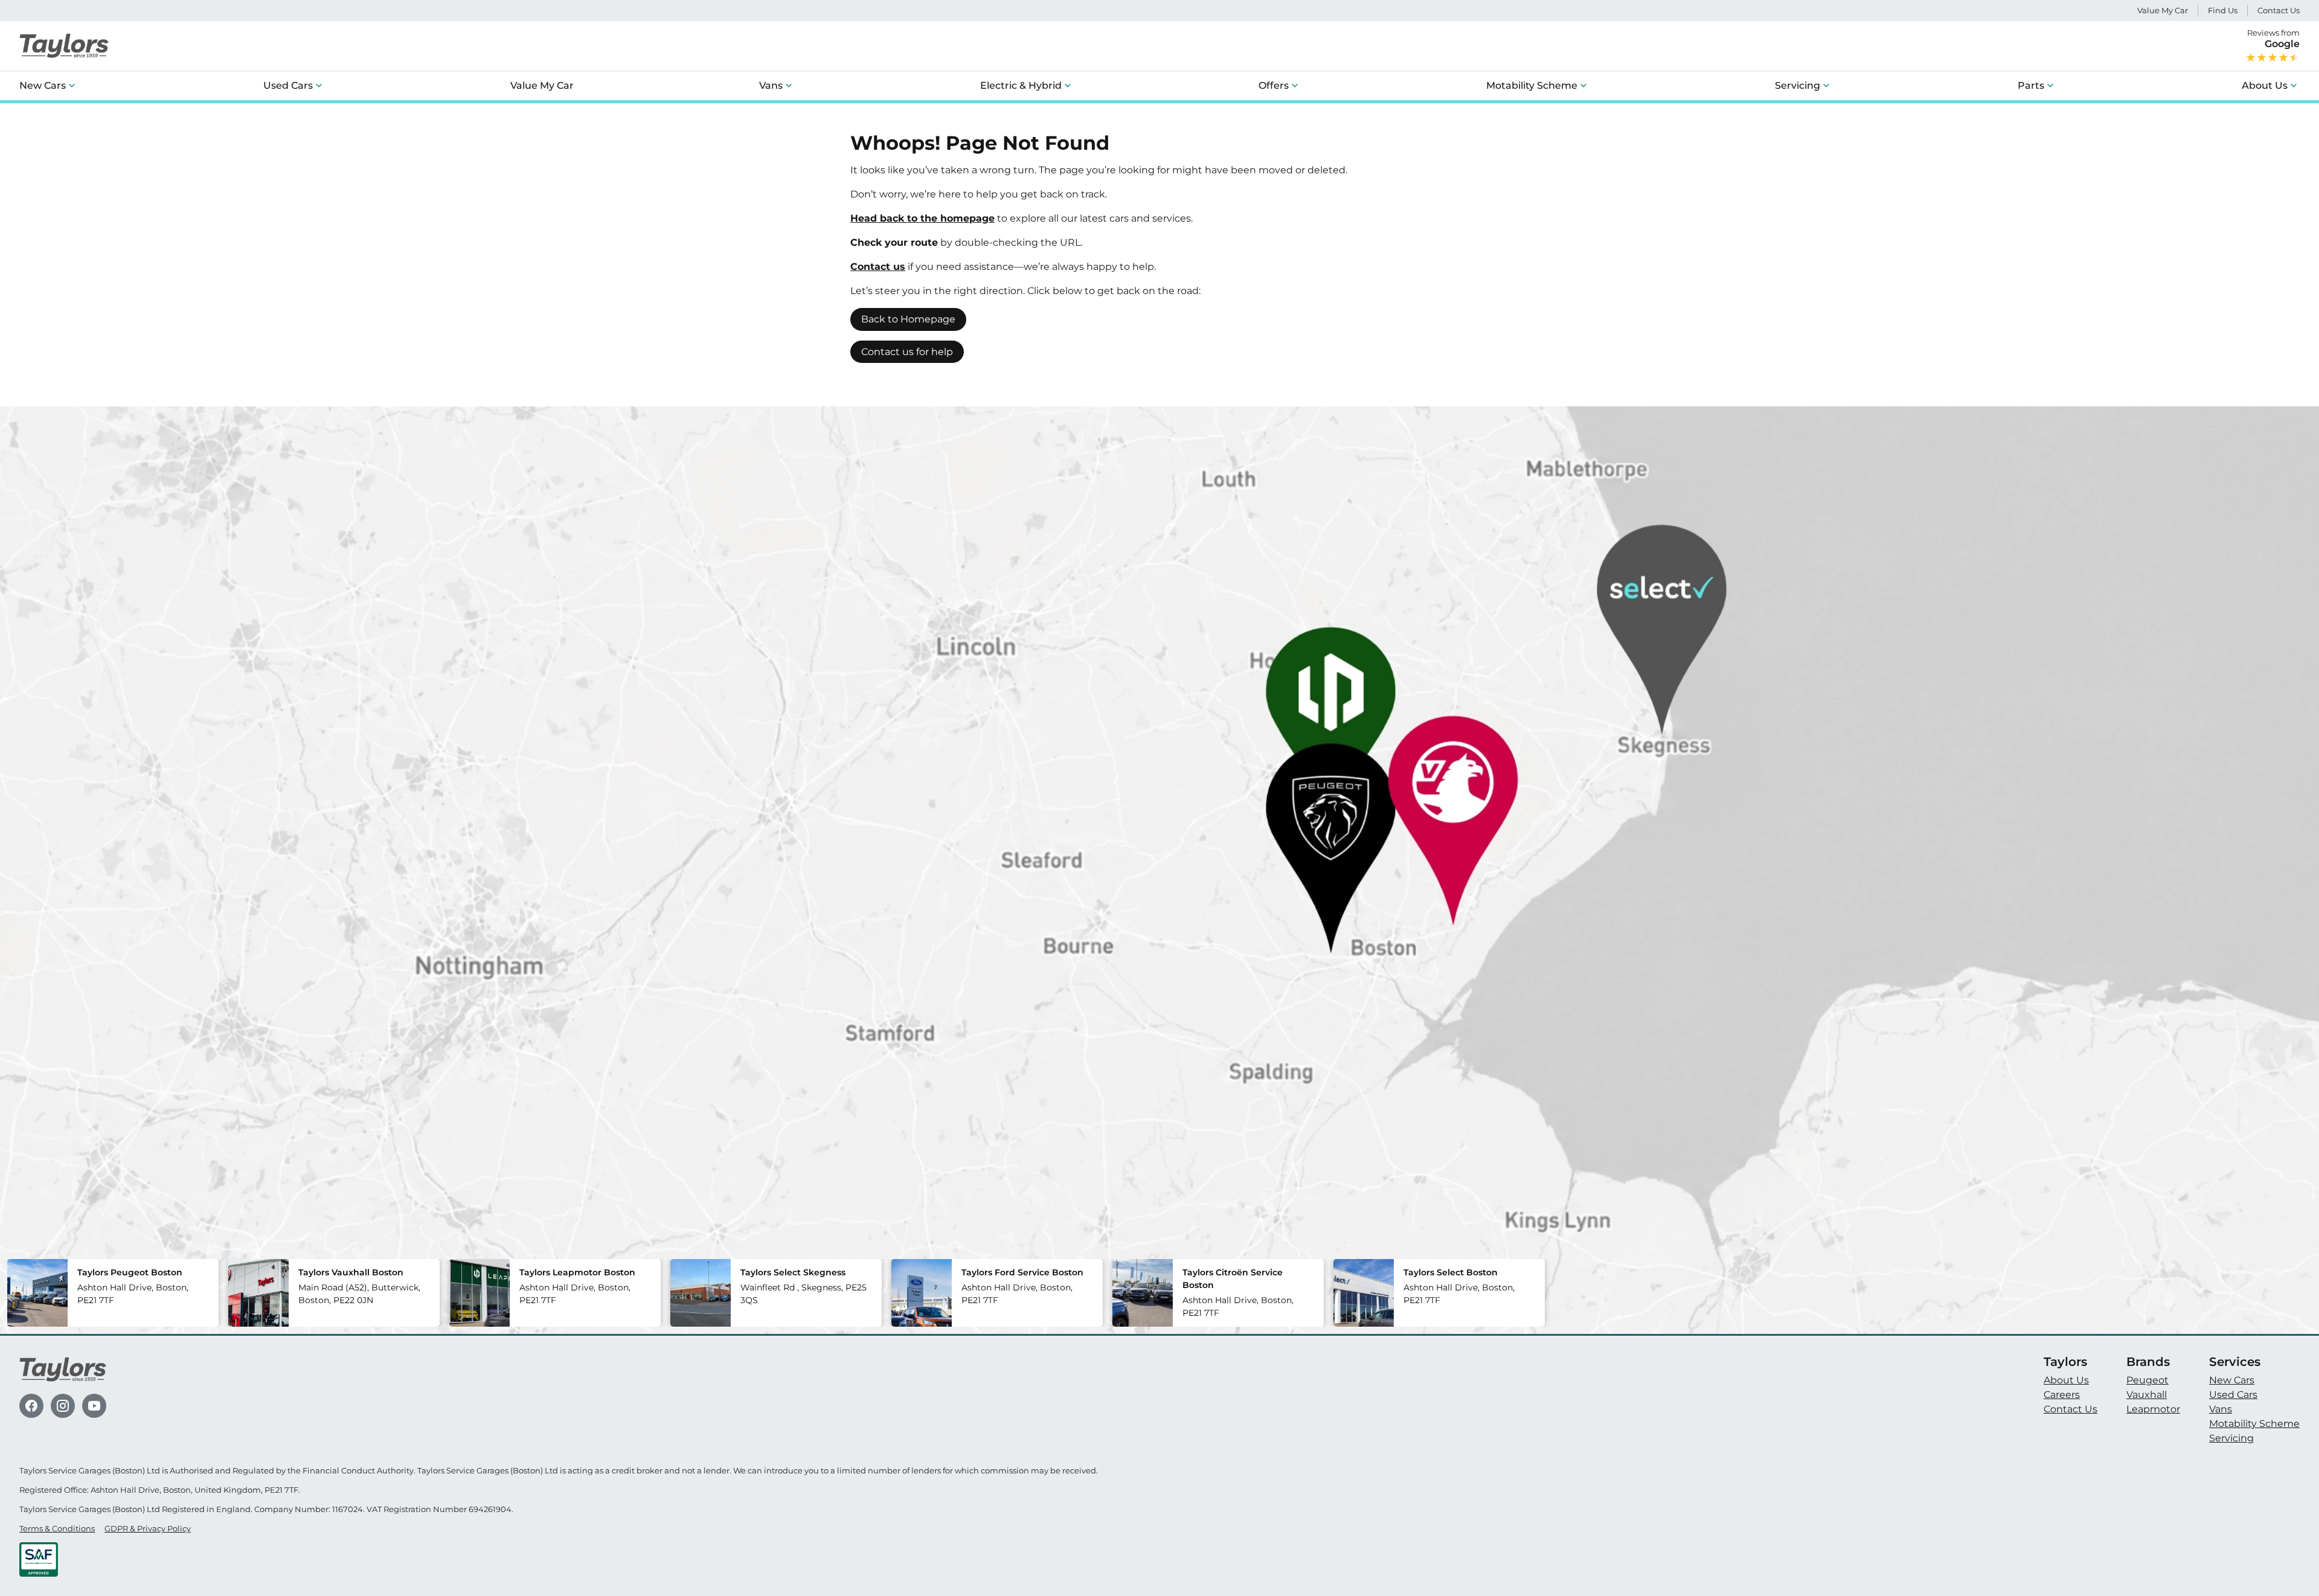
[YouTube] (94, 1406)
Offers (1274, 85)
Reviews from (2273, 39)
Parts (2031, 85)
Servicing (1798, 85)
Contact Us (2279, 11)
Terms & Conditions (57, 1529)
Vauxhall (2147, 1395)
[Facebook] (31, 1406)
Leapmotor (2153, 1409)
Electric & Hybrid (1021, 85)
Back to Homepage (908, 319)
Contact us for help (907, 352)
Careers (2062, 1395)
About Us (2265, 85)
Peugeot (2147, 1380)
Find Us (2223, 11)
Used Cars (288, 85)
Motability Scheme (1532, 85)
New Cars (43, 85)
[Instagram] (63, 1406)
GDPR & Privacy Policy (148, 1529)
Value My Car (2163, 11)
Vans (771, 85)
